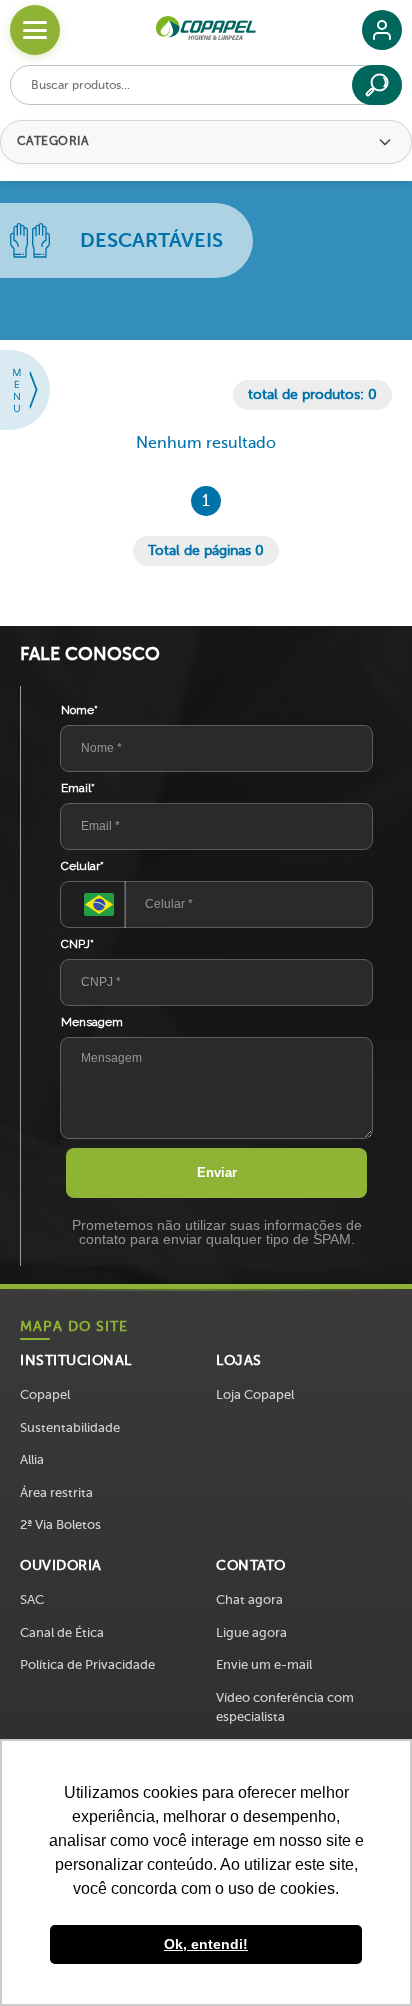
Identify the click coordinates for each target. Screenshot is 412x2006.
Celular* (82, 866)
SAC (32, 1599)
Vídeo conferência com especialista (285, 1707)
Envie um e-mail (264, 1664)
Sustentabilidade (70, 1427)
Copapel (45, 1394)
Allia (32, 1459)
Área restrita (56, 1492)
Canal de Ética (62, 1632)
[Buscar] (377, 85)
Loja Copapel (255, 1394)
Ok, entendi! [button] (206, 1944)
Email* (78, 788)
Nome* (79, 710)
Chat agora (249, 1599)
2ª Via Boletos (60, 1524)
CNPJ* (77, 944)
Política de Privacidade (87, 1664)
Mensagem (92, 1022)
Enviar (217, 1172)
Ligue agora (251, 1632)
